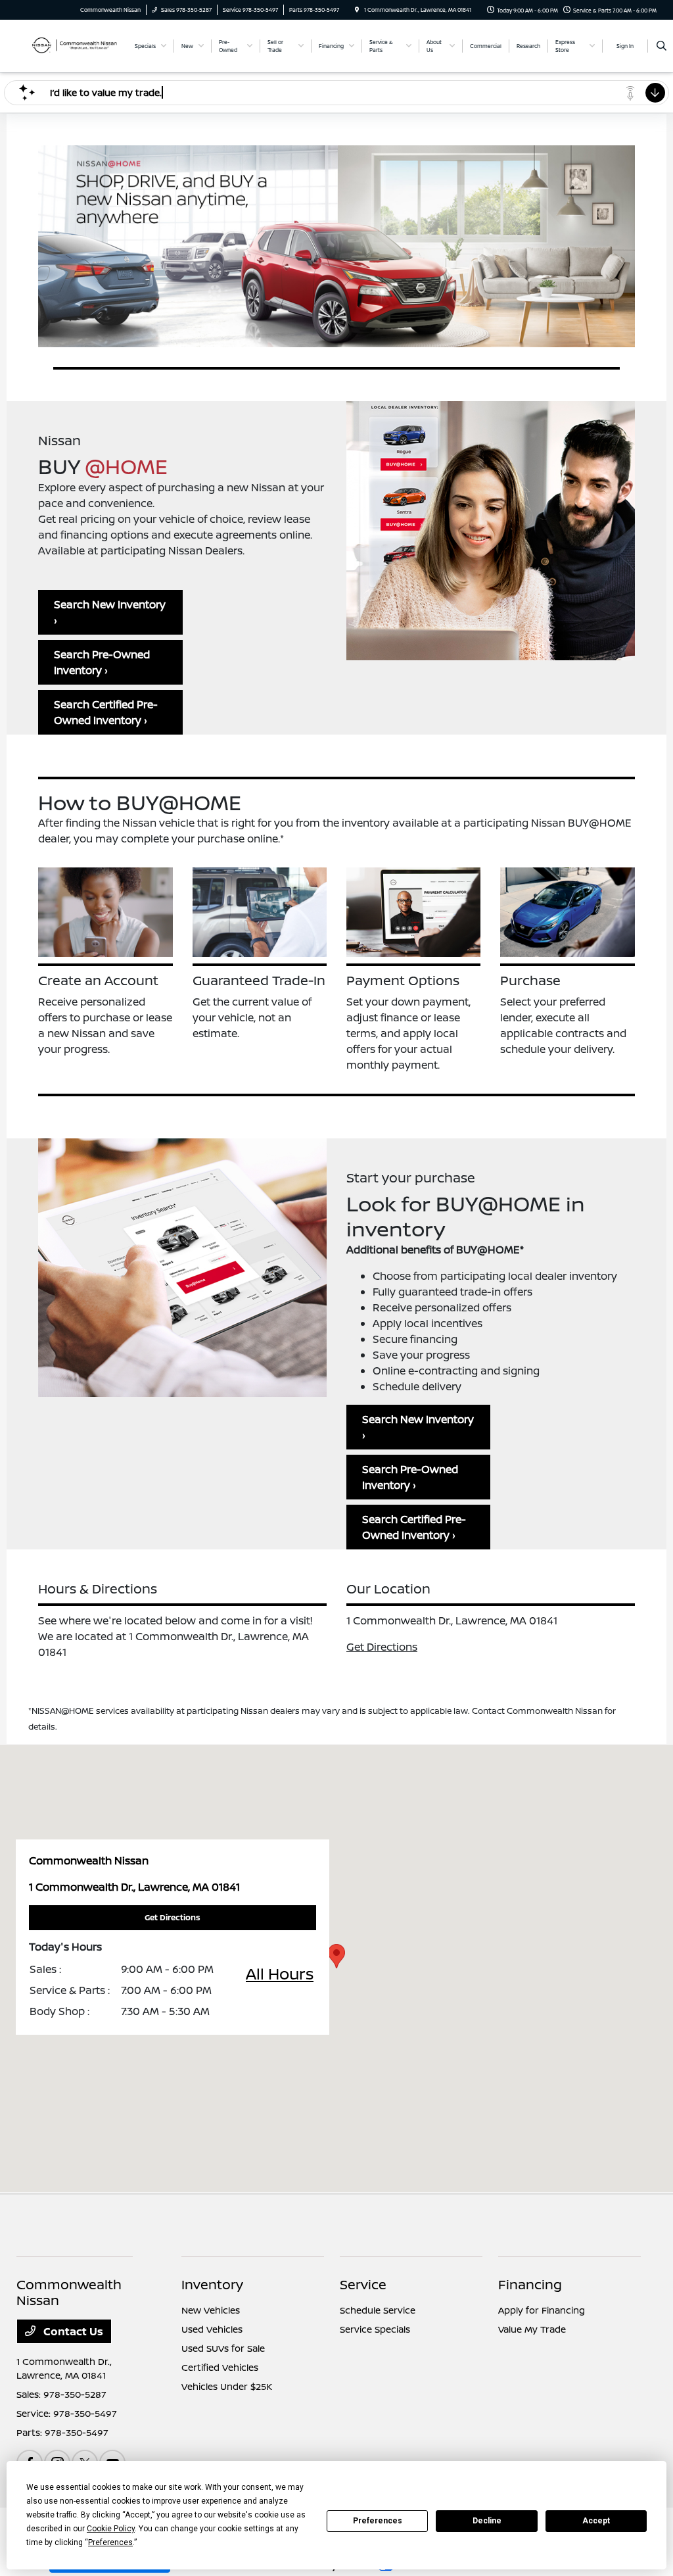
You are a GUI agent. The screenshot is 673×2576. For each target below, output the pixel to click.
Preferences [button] (110, 2542)
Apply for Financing (542, 2310)
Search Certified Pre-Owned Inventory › (106, 712)
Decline (487, 2521)
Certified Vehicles (220, 2367)
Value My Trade (532, 2329)
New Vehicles (211, 2310)
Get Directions (382, 1647)
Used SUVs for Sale (223, 2348)
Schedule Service (378, 2310)
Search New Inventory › (110, 612)
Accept (596, 2521)
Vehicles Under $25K (227, 2386)
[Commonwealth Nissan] (69, 45)
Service (363, 2284)
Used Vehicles (212, 2329)
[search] (661, 46)
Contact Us (72, 2331)
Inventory (212, 2284)
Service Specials (375, 2329)
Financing (530, 2284)
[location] (357, 10)
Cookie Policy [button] (111, 2529)
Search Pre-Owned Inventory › (102, 662)
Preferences (378, 2521)
